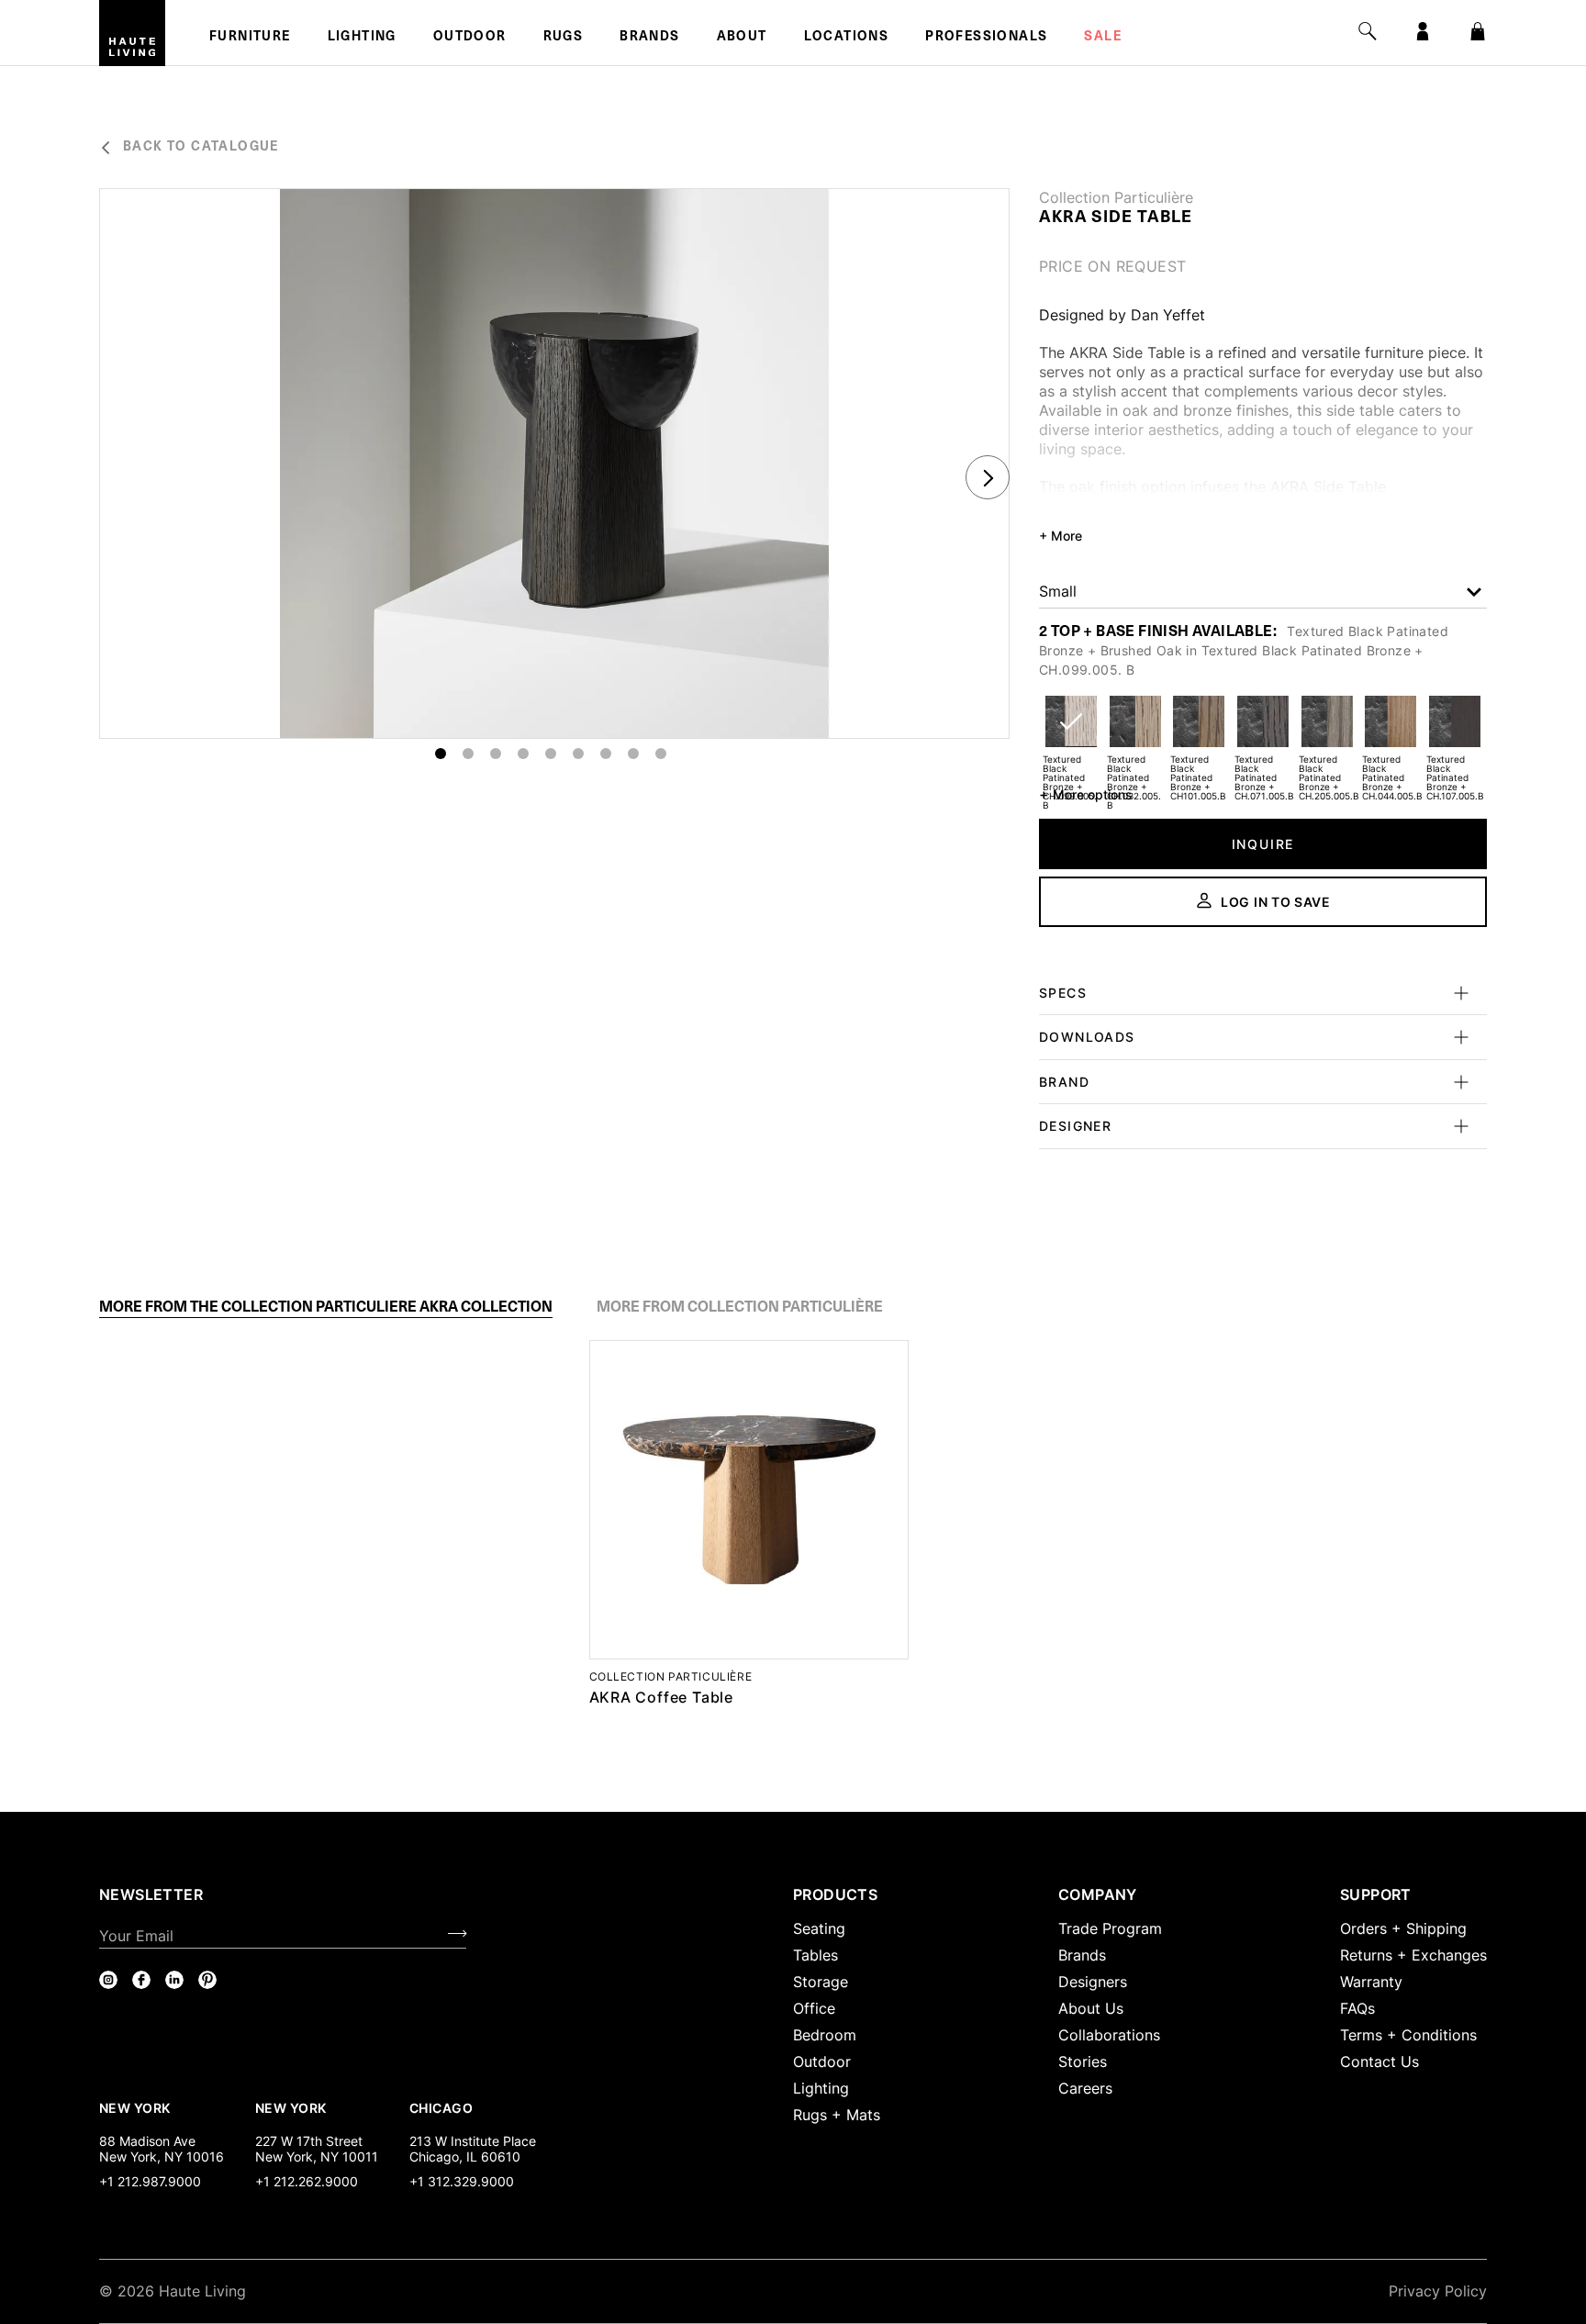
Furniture (250, 38)
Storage (821, 1982)
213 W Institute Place (473, 2141)
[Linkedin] (174, 1980)
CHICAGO (441, 2107)
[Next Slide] (988, 477)
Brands (649, 38)
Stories (1083, 2061)
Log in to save (1276, 902)
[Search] (1368, 31)
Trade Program (1110, 1928)
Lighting (362, 38)
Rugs (564, 38)
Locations (847, 38)
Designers (1093, 1982)
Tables (815, 1955)
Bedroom (825, 2035)
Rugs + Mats (837, 2115)
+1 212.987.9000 (150, 2181)
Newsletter (151, 1894)
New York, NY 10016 (162, 2156)
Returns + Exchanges (1413, 1955)
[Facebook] (141, 1980)
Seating (819, 1928)
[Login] (1423, 31)
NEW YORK (136, 2107)
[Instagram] (108, 1980)
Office (814, 2008)
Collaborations (1109, 2035)
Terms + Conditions (1408, 2035)
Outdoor (470, 38)
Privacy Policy (1438, 2291)
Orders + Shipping (1403, 1928)
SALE (1103, 38)
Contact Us (1379, 2061)
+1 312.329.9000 (462, 2181)
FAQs (1357, 2008)
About (742, 38)
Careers (1085, 2088)
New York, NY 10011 (317, 2156)
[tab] (326, 1307)
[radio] (1071, 733)
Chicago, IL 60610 (465, 2156)
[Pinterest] (207, 1980)
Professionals (986, 38)
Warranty (1371, 1982)
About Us (1091, 2008)
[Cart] (1478, 31)
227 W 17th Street (309, 2141)
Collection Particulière (1116, 197)
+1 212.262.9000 (307, 2181)
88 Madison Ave (147, 2141)
